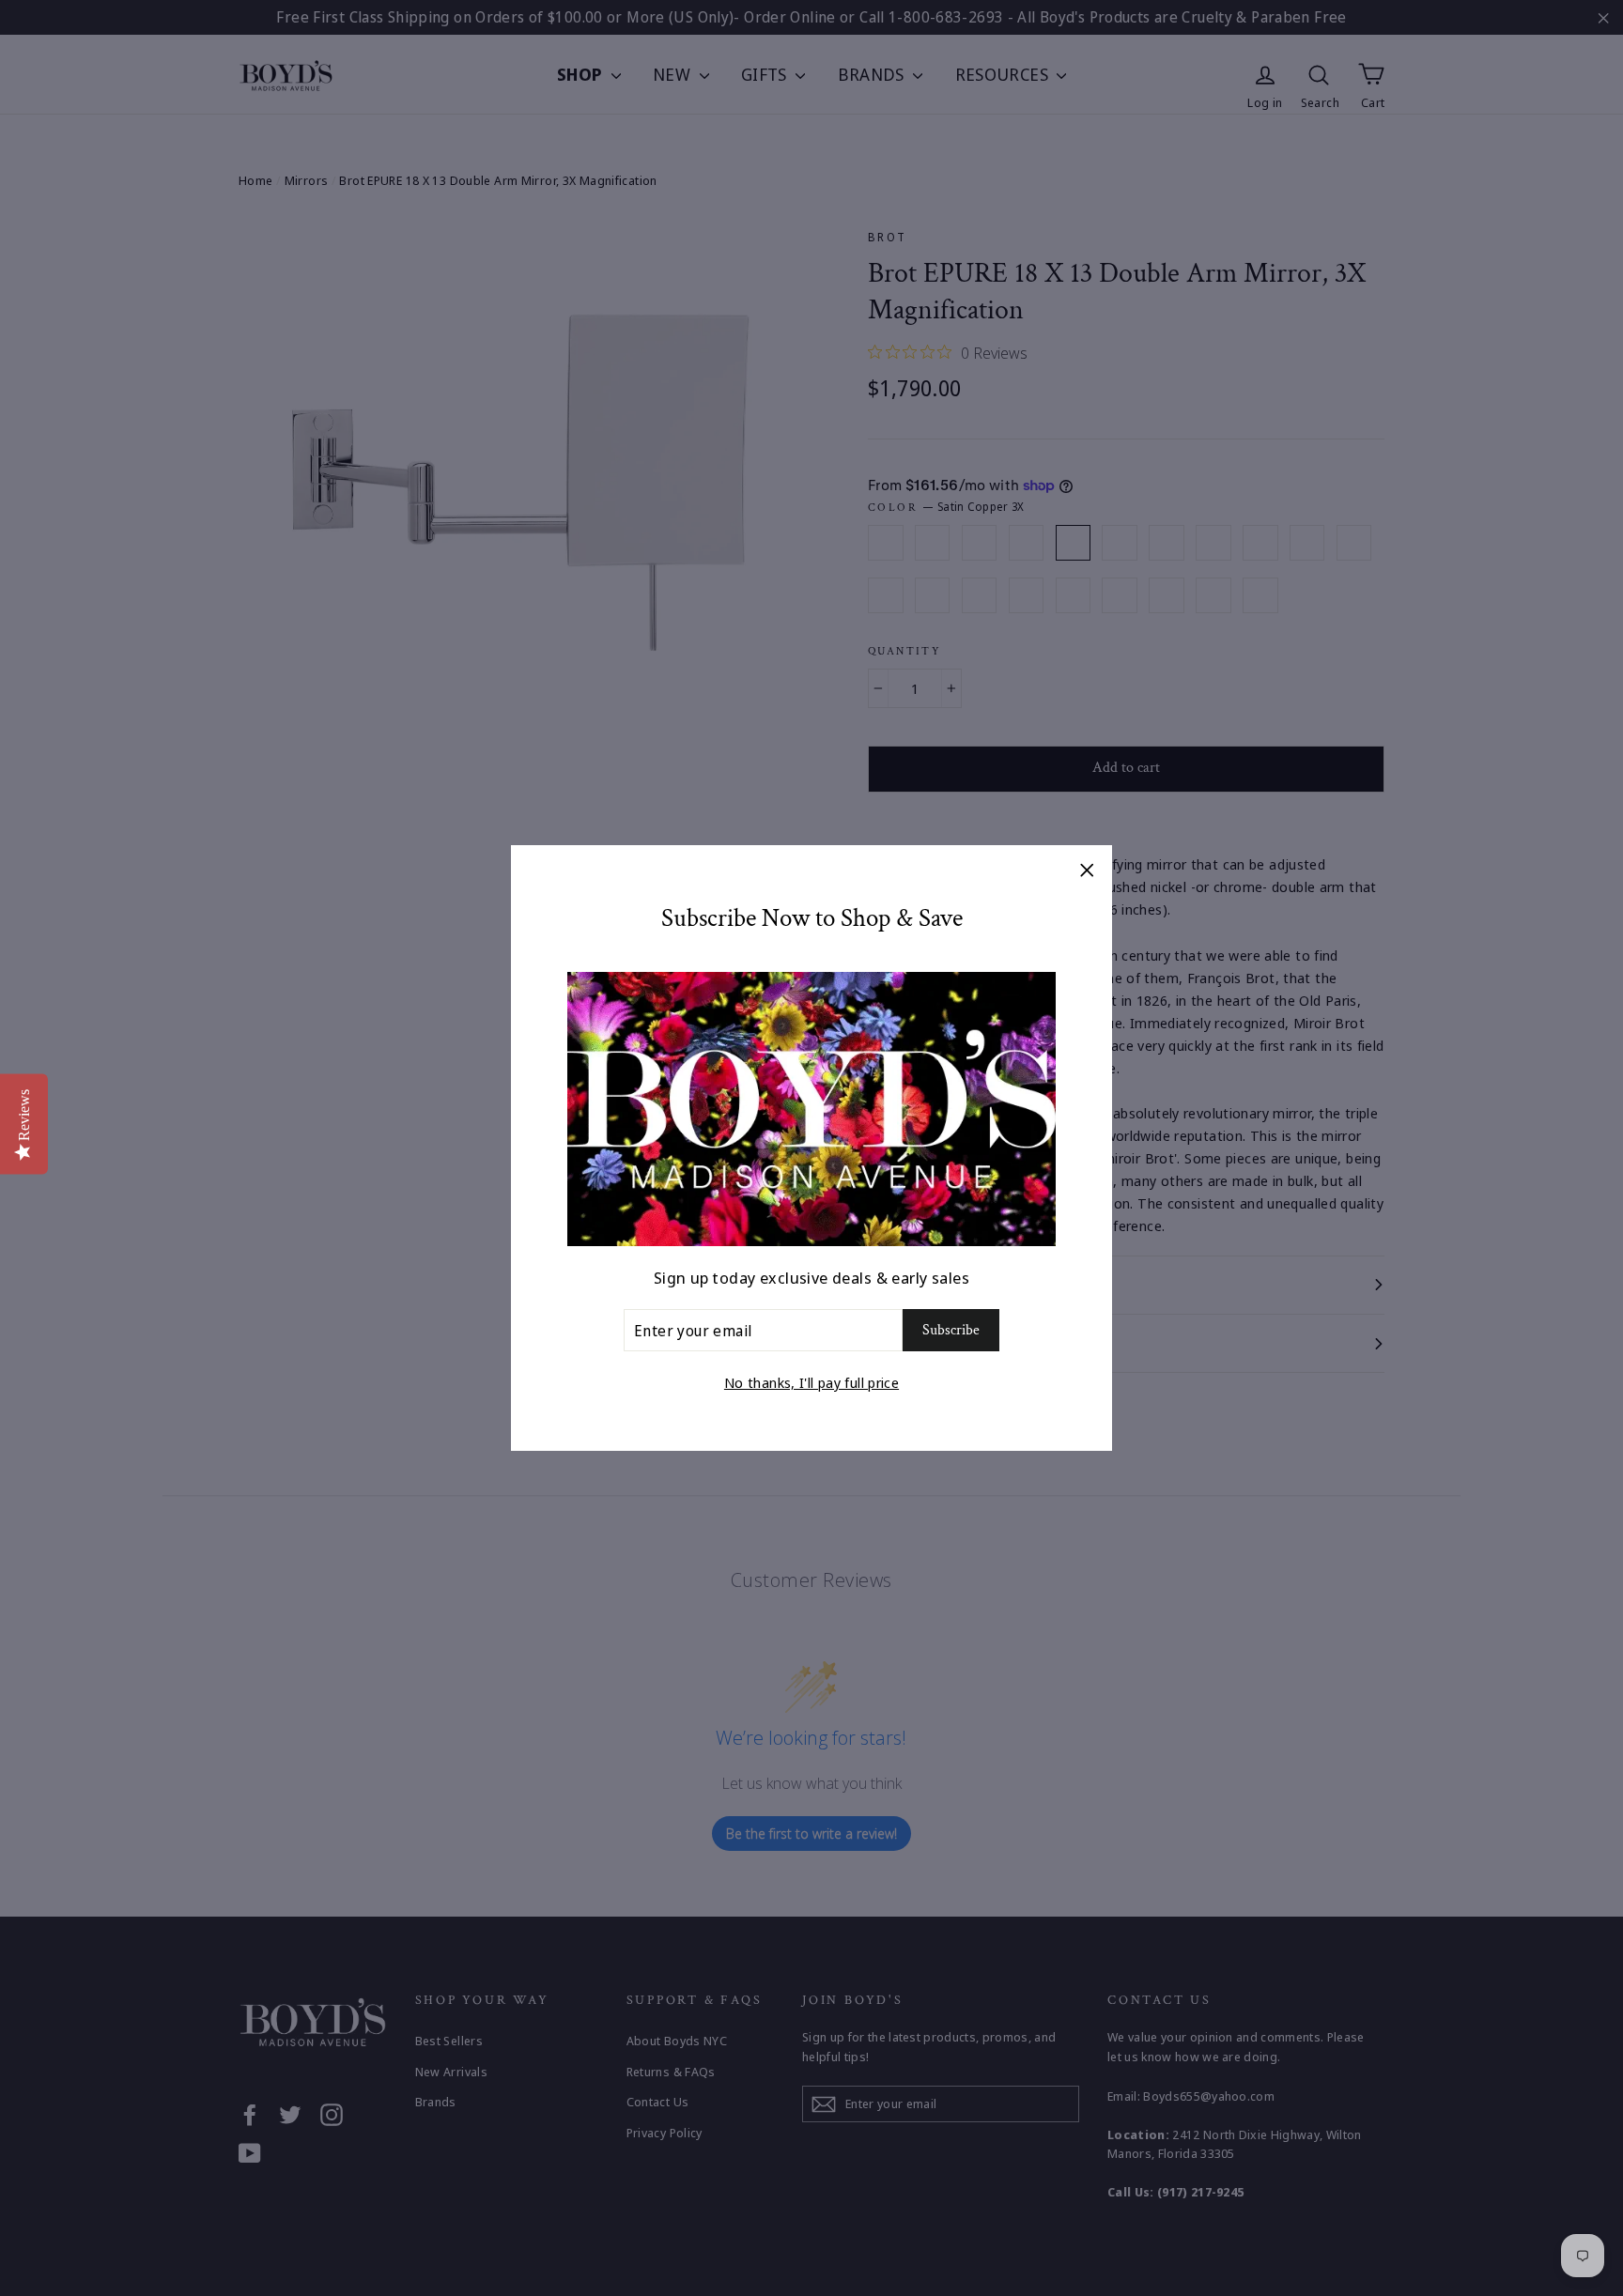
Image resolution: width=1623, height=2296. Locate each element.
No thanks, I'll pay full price (811, 1382)
